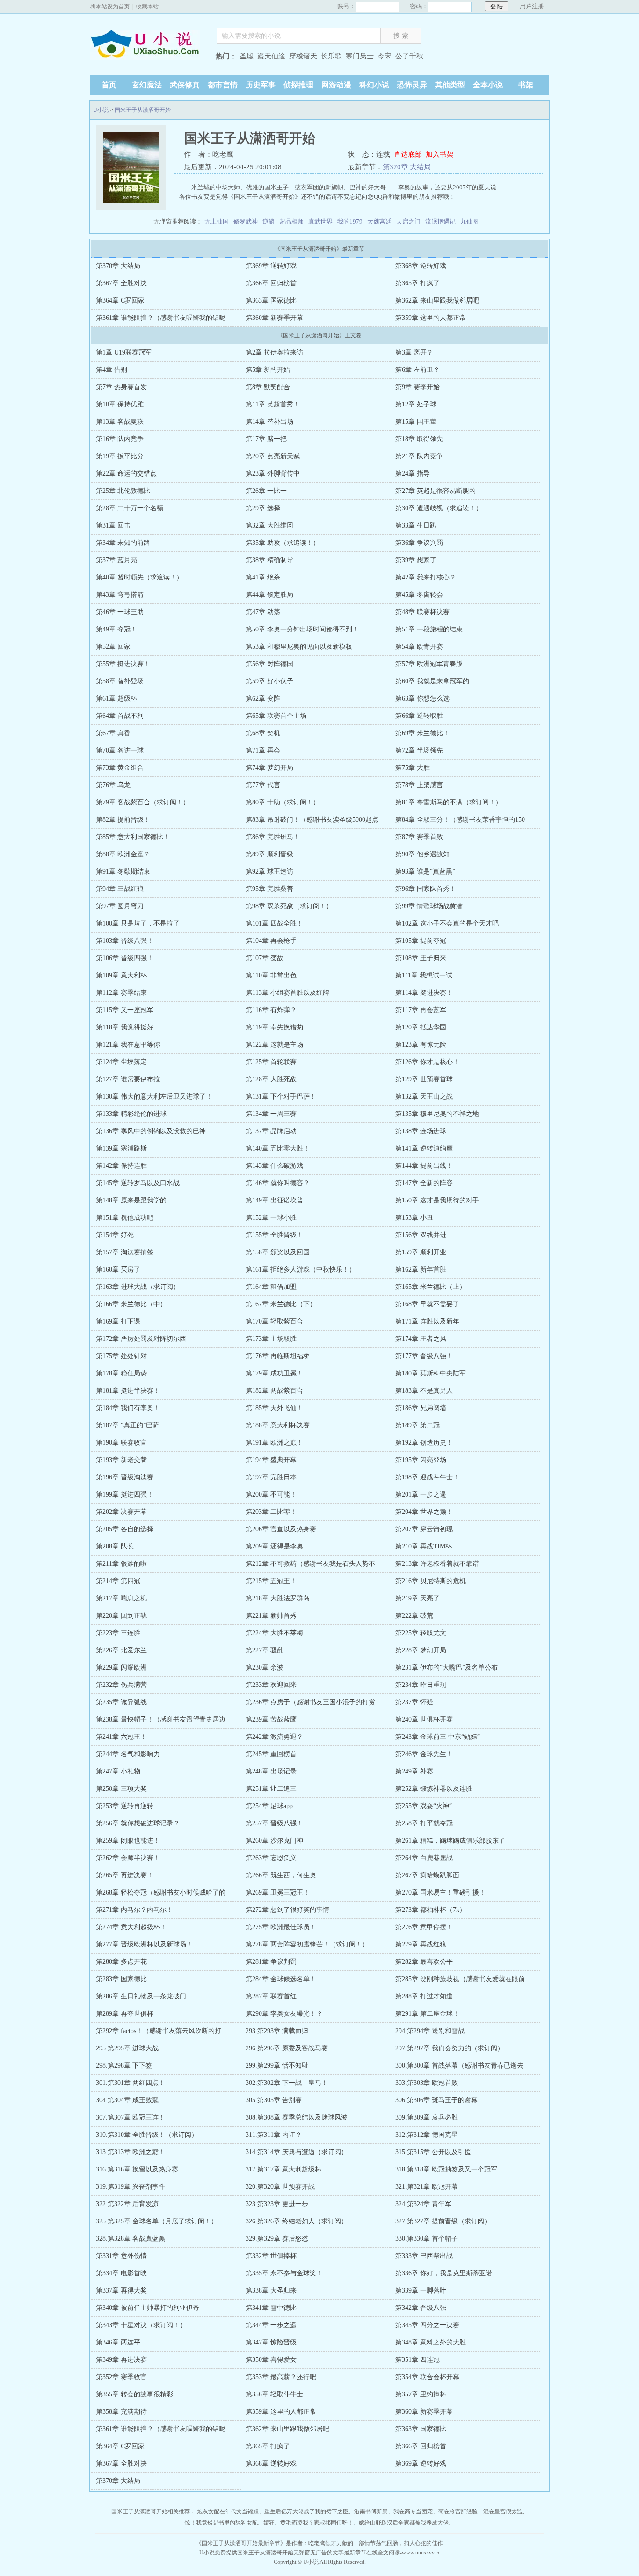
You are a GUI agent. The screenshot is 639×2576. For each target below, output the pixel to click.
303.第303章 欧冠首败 (427, 2083)
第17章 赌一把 (266, 439)
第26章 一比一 (266, 491)
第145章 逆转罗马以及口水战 (138, 1183)
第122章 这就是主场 (274, 1045)
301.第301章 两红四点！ (131, 2083)
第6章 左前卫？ (418, 370)
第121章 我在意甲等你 (128, 1045)
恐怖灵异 (412, 85)
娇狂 (269, 2523)
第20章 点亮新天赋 (273, 456)
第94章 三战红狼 (120, 889)
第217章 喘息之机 (121, 1598)
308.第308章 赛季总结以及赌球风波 (297, 2117)
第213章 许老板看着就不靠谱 (437, 1564)
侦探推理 (298, 85)
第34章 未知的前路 (123, 543)
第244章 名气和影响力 (128, 1754)
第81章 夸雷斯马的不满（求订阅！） (449, 802)
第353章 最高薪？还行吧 (281, 2377)
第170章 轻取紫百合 (274, 1321)
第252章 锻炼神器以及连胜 (434, 1789)
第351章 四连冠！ (421, 2360)
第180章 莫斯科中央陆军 (431, 1373)
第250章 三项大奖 (121, 1789)
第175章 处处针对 (121, 1356)
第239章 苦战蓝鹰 (271, 1719)
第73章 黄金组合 (120, 768)
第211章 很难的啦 (121, 1564)
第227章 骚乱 (265, 1650)
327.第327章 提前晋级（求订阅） (443, 2221)
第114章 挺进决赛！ (424, 993)
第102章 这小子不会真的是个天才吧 (447, 923)
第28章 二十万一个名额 (130, 508)
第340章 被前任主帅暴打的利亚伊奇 (148, 2308)
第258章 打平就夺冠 (424, 1823)
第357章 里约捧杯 (421, 2394)
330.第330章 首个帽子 (427, 2239)
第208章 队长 (115, 1546)
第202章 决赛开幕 (121, 1512)
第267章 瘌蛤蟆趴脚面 (427, 1875)
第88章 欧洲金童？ (123, 854)
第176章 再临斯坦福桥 (278, 1356)
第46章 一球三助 (120, 612)
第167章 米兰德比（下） (281, 1304)
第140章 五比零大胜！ (278, 1148)
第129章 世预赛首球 (424, 1079)
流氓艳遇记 (440, 221)
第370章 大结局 (407, 167)
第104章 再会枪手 (271, 941)
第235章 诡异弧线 (121, 1702)
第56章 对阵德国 (269, 664)
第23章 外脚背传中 (273, 474)
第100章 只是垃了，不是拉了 (138, 923)
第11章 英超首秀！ (273, 404)
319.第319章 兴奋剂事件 (131, 2187)
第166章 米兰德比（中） (131, 1304)
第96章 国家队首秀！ (426, 889)
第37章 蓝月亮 (116, 560)
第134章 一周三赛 (271, 1114)
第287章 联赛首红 (271, 1996)
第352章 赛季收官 (121, 2377)
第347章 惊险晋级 (271, 2342)
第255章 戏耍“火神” (424, 1806)
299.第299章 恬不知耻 (277, 2066)
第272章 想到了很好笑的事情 (287, 1910)
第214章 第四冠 (118, 1581)
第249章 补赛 (414, 1771)
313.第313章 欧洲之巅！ (131, 2152)
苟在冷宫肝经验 (458, 2511)
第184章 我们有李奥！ (128, 1408)
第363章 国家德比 (271, 300)
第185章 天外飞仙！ (274, 1408)
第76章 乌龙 (113, 785)
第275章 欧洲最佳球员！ (281, 1927)
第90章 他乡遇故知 (422, 854)
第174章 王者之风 (421, 1339)
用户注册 (532, 6)
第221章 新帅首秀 (271, 1616)
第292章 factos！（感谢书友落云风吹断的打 (159, 2031)
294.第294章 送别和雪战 (430, 2031)
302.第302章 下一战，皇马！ (287, 2083)
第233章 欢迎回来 (271, 1685)
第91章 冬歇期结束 (123, 872)
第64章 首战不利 (120, 716)
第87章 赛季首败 (419, 837)
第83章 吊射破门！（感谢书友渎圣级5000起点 (312, 820)
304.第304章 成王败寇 (127, 2100)
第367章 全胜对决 (121, 283)
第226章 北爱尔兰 (121, 1650)
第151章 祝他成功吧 (125, 1218)
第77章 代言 (263, 785)
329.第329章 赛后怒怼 (277, 2239)
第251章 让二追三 (271, 1789)
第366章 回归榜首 (271, 283)
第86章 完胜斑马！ (273, 837)
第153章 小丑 (414, 1218)
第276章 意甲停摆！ (424, 1927)
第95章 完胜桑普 (269, 889)
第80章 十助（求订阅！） (283, 802)
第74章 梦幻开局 (269, 768)
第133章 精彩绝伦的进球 (131, 1114)
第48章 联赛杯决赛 (422, 612)
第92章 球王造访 (269, 872)
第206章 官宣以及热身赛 (281, 1529)
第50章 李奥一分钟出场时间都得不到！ (302, 629)
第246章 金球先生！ (424, 1754)
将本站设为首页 (110, 7)
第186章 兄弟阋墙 (421, 1408)
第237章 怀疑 (414, 1702)
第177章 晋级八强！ (424, 1356)
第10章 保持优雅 (120, 404)
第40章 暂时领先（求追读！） (139, 577)
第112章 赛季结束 (121, 993)
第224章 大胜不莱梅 (274, 1633)
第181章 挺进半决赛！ (128, 1391)
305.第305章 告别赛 (274, 2100)
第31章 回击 (113, 525)
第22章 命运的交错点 (126, 474)
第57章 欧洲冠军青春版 (429, 664)
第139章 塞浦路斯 (121, 1148)
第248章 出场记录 (271, 1771)
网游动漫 (336, 85)
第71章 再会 (263, 750)
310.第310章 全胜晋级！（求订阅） (147, 2135)
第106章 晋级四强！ (125, 958)
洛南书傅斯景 (371, 2511)
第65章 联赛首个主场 (276, 716)
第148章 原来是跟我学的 (131, 1200)
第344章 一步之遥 (271, 2325)
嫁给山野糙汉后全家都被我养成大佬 (404, 2523)
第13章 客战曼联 (120, 422)
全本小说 (488, 85)
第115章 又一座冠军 (125, 1010)
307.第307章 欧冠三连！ (131, 2117)
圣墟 (247, 56)
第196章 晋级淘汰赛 (125, 1477)
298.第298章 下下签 (124, 2066)
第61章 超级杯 (116, 698)
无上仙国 (217, 221)
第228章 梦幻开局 (421, 1650)
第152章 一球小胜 (271, 1218)
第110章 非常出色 (271, 975)
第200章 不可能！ (271, 1494)
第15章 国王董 (416, 422)
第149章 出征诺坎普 (274, 1200)
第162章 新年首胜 (421, 1270)
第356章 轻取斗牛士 (274, 2394)
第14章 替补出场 (269, 422)
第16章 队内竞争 (120, 439)
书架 (526, 85)
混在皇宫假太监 (503, 2511)
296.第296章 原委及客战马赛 (287, 2048)
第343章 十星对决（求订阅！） (141, 2325)
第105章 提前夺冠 (421, 941)
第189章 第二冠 (418, 1425)
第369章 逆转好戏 (271, 266)
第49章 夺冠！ (116, 629)
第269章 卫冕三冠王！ (278, 1892)
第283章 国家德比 (121, 1979)
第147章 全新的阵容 (424, 1183)
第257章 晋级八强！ (274, 1823)
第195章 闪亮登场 (421, 1460)
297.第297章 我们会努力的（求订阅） (450, 2048)
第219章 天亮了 (418, 1598)
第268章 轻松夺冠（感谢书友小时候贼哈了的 (161, 1892)
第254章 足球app (269, 1806)
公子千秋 (409, 56)
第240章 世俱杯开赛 (424, 1719)
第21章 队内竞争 (419, 456)
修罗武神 (246, 221)
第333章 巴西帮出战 (424, 2256)
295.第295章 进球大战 (127, 2048)
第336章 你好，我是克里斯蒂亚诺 (444, 2273)
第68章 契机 (263, 733)
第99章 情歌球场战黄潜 (429, 906)
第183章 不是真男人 (424, 1391)
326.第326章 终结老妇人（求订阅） (297, 2221)
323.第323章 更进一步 (277, 2204)
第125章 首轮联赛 (271, 1062)
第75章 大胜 (413, 768)
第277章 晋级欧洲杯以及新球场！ (144, 1944)
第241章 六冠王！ (121, 1737)
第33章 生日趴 (416, 525)
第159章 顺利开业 (421, 1252)
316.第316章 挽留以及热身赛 (137, 2169)
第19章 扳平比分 (120, 456)
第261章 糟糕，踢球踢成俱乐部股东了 (450, 1841)
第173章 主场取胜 (271, 1339)
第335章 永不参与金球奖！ (284, 2273)
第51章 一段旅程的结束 (429, 629)
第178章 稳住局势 (121, 1373)
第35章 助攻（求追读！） (283, 543)
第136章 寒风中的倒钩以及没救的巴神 (151, 1131)
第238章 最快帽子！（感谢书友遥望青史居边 (161, 1719)
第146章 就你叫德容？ (278, 1183)
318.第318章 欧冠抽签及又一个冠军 (446, 2169)
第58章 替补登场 (120, 681)
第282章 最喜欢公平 (424, 1962)
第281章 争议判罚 (271, 1962)
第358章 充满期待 (121, 2412)
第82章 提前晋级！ (123, 820)
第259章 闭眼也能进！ (128, 1841)
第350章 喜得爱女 (271, 2360)
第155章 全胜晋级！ (274, 1235)
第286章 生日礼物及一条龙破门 (141, 1996)
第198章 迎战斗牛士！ (427, 1477)
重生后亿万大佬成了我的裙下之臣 (306, 2511)
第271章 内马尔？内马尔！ (134, 1910)
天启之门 (408, 221)
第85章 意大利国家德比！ (133, 837)
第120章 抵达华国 (421, 1027)
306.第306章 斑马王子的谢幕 (436, 2100)
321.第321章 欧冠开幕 (427, 2187)
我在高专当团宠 (413, 2511)
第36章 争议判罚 (419, 543)
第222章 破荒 (414, 1616)
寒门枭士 (360, 56)
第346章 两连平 (118, 2342)
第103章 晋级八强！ (125, 941)
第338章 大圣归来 (271, 2290)
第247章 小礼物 (118, 1771)
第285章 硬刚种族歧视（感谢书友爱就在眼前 (460, 1979)
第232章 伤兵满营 (121, 1685)
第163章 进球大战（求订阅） (138, 1287)
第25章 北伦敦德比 (123, 491)
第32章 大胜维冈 (269, 525)
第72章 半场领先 (419, 750)
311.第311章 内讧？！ (277, 2135)
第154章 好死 (115, 1235)
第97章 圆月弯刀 (120, 906)
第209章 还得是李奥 (274, 1546)
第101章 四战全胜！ (274, 923)
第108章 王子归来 (421, 958)
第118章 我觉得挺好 (125, 1027)
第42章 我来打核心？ (426, 577)
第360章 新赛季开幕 (274, 318)
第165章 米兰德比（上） (431, 1287)
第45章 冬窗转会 (419, 595)
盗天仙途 (271, 56)
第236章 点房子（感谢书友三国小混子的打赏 (310, 1702)
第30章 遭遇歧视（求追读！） (439, 508)
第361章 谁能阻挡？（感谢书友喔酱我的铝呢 (161, 318)
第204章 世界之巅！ (424, 1512)
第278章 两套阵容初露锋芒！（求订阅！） (307, 1944)
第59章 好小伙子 (269, 681)
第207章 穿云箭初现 (424, 1529)
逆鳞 (269, 221)
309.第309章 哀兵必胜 (427, 2117)
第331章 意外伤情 (121, 2256)
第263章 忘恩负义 (271, 1858)
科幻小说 (374, 85)
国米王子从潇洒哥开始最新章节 (241, 2543)
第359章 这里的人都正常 (431, 318)
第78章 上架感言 (419, 785)
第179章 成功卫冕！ (274, 1373)
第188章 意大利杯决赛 (278, 1425)
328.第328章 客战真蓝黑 (131, 2239)
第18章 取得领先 (419, 439)
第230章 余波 (265, 1668)
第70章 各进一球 (120, 750)
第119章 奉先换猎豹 (274, 1027)
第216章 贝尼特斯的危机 (431, 1581)
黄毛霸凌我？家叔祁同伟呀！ (317, 2523)
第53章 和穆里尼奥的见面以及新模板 (299, 647)
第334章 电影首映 (121, 2273)
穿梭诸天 (303, 56)
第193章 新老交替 (121, 1460)
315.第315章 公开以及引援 (433, 2152)
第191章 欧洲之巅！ (274, 1443)
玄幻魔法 (147, 85)
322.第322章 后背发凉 (127, 2204)
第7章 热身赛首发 (121, 387)
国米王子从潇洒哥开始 (143, 110)
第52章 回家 (113, 647)
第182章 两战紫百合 (274, 1391)
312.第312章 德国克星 (427, 2135)
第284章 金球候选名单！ (281, 1979)
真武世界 (320, 221)
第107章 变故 (265, 958)
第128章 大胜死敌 (271, 1079)
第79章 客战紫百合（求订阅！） (143, 802)
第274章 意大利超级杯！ (131, 1927)
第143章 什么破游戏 (274, 1166)
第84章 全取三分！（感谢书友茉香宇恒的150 (460, 820)
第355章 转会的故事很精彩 (134, 2394)
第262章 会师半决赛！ (128, 1858)
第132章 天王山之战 (424, 1096)
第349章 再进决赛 (121, 2360)
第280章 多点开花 (121, 1962)
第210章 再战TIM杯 (424, 1546)
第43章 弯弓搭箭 (120, 595)
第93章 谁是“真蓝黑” (425, 872)
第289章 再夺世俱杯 (125, 2014)
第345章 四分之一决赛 (427, 2325)
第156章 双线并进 (421, 1235)
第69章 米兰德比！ (422, 733)
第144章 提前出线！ (424, 1166)
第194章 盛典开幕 (271, 1460)
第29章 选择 (263, 508)
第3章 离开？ (414, 352)
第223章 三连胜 (118, 1633)
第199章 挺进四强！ (125, 1494)
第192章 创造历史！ (424, 1443)
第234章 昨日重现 (421, 1685)
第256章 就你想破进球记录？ (138, 1823)
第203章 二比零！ (271, 1512)
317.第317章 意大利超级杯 (283, 2169)
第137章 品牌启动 (271, 1131)
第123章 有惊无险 (421, 1045)
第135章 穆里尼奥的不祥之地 (437, 1114)
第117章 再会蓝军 (421, 1010)
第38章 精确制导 (269, 560)
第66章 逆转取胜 (419, 716)
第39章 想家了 (416, 560)
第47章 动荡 (263, 612)
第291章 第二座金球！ (427, 2014)
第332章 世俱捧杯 (271, 2256)
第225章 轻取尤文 (421, 1633)
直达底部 (408, 154)
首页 (109, 85)
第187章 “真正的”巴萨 (127, 1425)
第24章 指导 (413, 474)
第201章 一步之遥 (421, 1494)
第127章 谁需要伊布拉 (128, 1079)
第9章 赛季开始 (418, 387)
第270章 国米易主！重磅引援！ (440, 1892)
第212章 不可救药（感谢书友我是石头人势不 (310, 1564)
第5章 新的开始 (268, 370)
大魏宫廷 (379, 221)
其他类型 (450, 85)
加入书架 (440, 154)
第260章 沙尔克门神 (274, 1841)
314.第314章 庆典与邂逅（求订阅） (297, 2152)
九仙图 (469, 221)
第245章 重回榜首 (271, 1754)
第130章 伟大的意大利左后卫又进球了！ (154, 1096)
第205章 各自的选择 (125, 1529)
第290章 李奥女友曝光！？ (284, 2014)
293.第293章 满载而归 (277, 2031)
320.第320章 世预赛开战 (280, 2187)
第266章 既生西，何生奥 (281, 1875)
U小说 (149, 57)
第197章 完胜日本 (271, 1477)
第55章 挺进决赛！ (123, 664)
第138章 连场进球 (421, 1131)
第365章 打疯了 (418, 283)
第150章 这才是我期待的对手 (437, 1200)
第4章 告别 (112, 370)
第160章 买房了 (118, 1270)
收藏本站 (147, 7)
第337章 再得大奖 (121, 2290)
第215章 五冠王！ (271, 1581)
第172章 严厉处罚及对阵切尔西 (141, 1339)
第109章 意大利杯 (121, 975)
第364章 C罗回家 (120, 300)
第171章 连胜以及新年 (427, 1321)
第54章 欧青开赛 (419, 647)
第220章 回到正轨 (121, 1616)
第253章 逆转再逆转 (125, 1806)
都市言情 (223, 85)
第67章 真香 (113, 733)
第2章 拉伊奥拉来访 (274, 352)
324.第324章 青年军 (423, 2204)
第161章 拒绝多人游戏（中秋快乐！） (301, 1270)
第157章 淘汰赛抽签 (125, 1252)
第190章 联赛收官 (121, 1443)
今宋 (385, 56)
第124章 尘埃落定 (121, 1062)
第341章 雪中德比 (271, 2308)
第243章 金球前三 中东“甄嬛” (438, 1737)
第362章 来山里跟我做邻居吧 (437, 300)
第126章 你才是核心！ (427, 1062)
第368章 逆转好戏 (421, 266)
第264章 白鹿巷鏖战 (424, 1858)
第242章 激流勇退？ (274, 1737)
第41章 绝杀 (263, 577)
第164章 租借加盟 (271, 1287)
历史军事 (261, 85)
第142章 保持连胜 (121, 1166)
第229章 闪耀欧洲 (121, 1668)
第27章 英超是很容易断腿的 (436, 491)
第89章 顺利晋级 (269, 854)
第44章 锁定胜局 (269, 595)
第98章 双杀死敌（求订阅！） (289, 906)
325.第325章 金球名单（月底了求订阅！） (157, 2221)
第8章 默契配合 (268, 387)
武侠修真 (185, 85)
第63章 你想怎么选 (422, 698)
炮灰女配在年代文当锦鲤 (228, 2511)
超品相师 (291, 221)
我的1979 (350, 221)
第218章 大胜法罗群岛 (278, 1598)
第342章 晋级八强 (421, 2308)
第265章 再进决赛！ (125, 1875)
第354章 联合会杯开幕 (427, 2377)
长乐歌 (331, 56)
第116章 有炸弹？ (271, 1010)
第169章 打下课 (118, 1321)
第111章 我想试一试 (424, 975)
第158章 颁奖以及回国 (278, 1252)
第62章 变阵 (263, 698)
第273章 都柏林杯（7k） (431, 1910)
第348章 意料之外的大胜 (431, 2342)
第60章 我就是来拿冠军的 (432, 681)
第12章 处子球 (416, 404)
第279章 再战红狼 (421, 1944)
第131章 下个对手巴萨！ (281, 1096)
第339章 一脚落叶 (421, 2290)
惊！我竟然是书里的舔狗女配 (221, 2523)
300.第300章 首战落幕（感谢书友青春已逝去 (459, 2066)
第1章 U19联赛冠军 (124, 352)
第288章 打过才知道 (424, 1996)
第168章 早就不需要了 (427, 1304)
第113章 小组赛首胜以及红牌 (287, 993)
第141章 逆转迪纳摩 (424, 1148)
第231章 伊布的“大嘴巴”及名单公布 (447, 1668)
